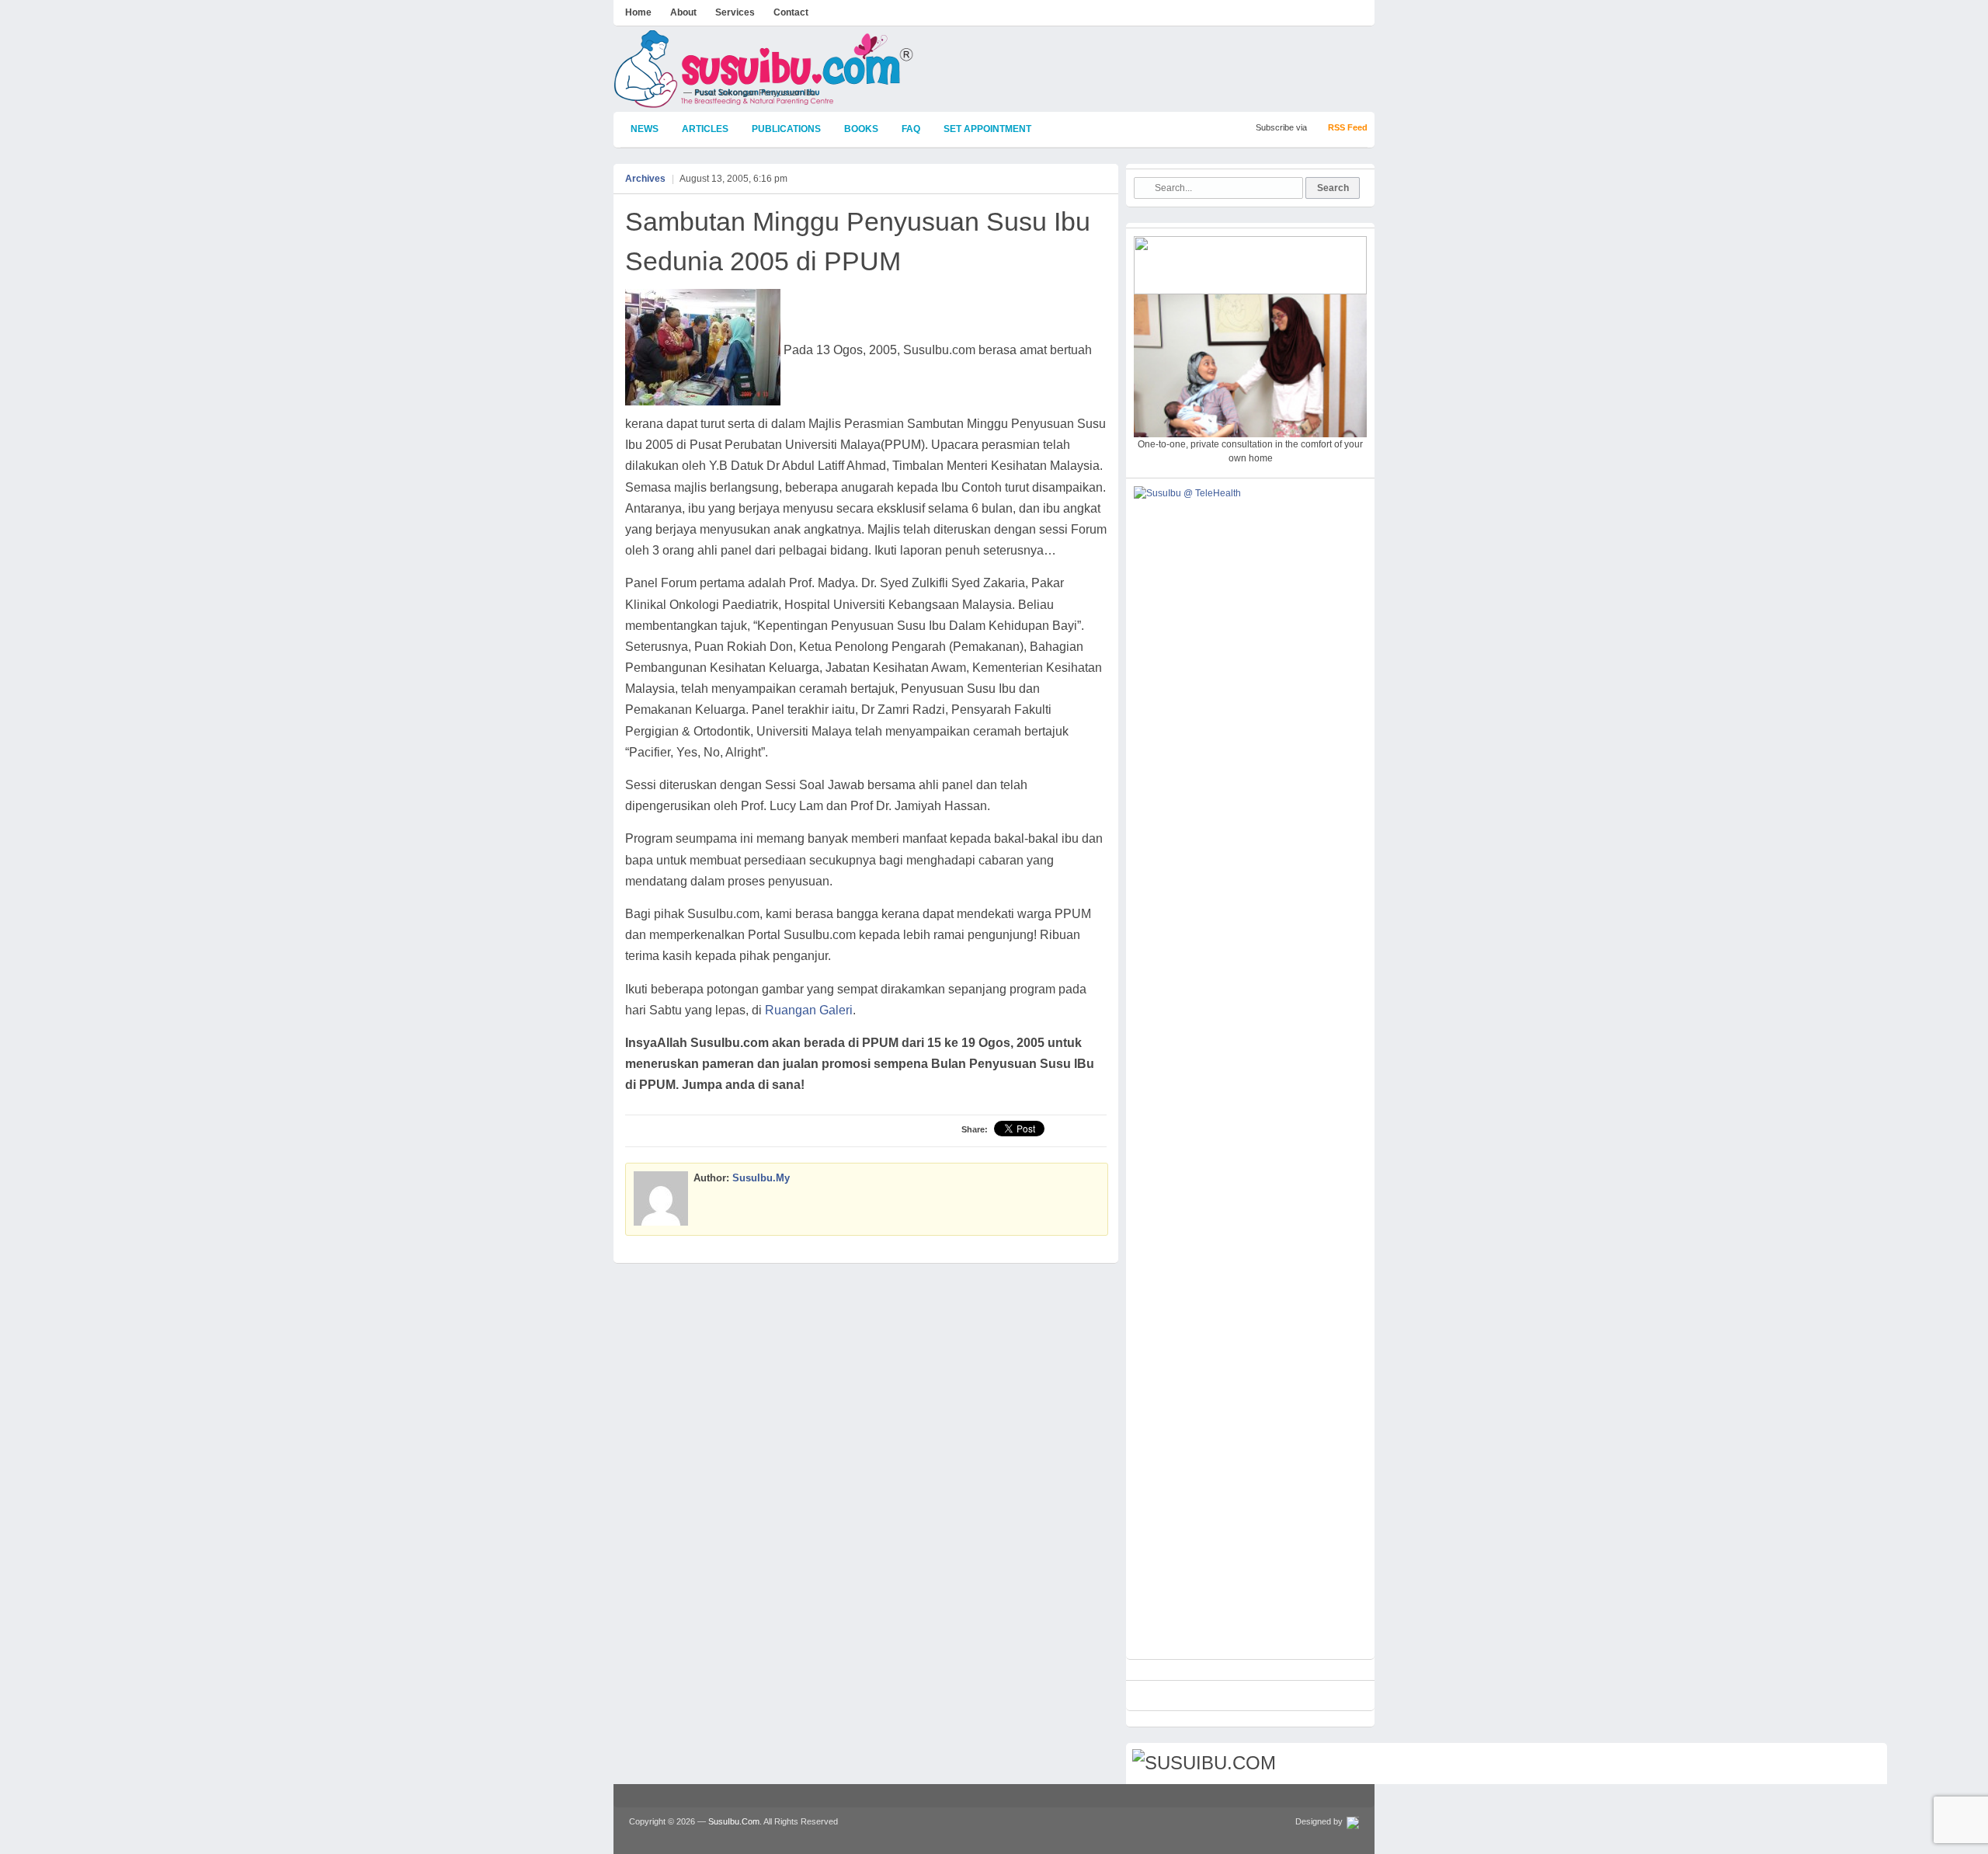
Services (735, 12)
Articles (705, 129)
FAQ (911, 129)
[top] (1868, 1765)
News (645, 129)
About (683, 12)
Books (861, 129)
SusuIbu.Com (734, 1821)
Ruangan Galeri (809, 1010)
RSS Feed (1348, 127)
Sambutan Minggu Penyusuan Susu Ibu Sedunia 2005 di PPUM (858, 241)
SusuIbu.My (761, 1178)
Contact (791, 12)
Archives (645, 179)
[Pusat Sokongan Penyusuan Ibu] (764, 101)
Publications (786, 129)
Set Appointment (987, 129)
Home (638, 12)
